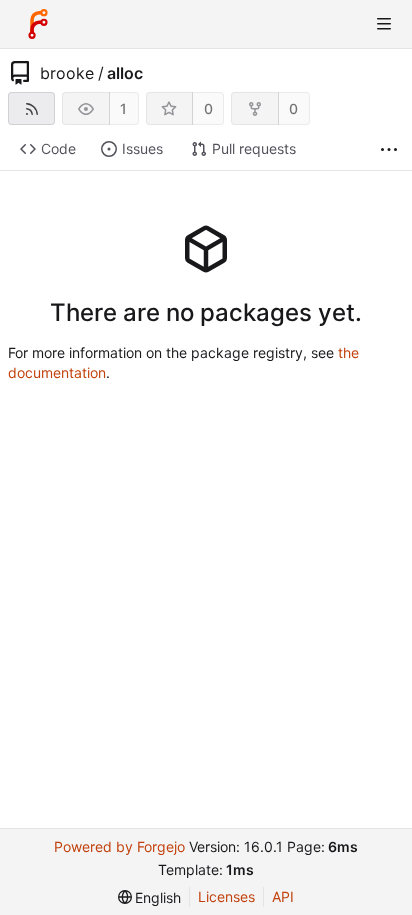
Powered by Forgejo (119, 846)
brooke (67, 73)
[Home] (38, 24)
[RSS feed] (31, 108)
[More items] (389, 149)
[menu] (150, 897)
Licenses (226, 896)
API (283, 896)
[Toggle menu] (384, 24)
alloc (125, 73)
